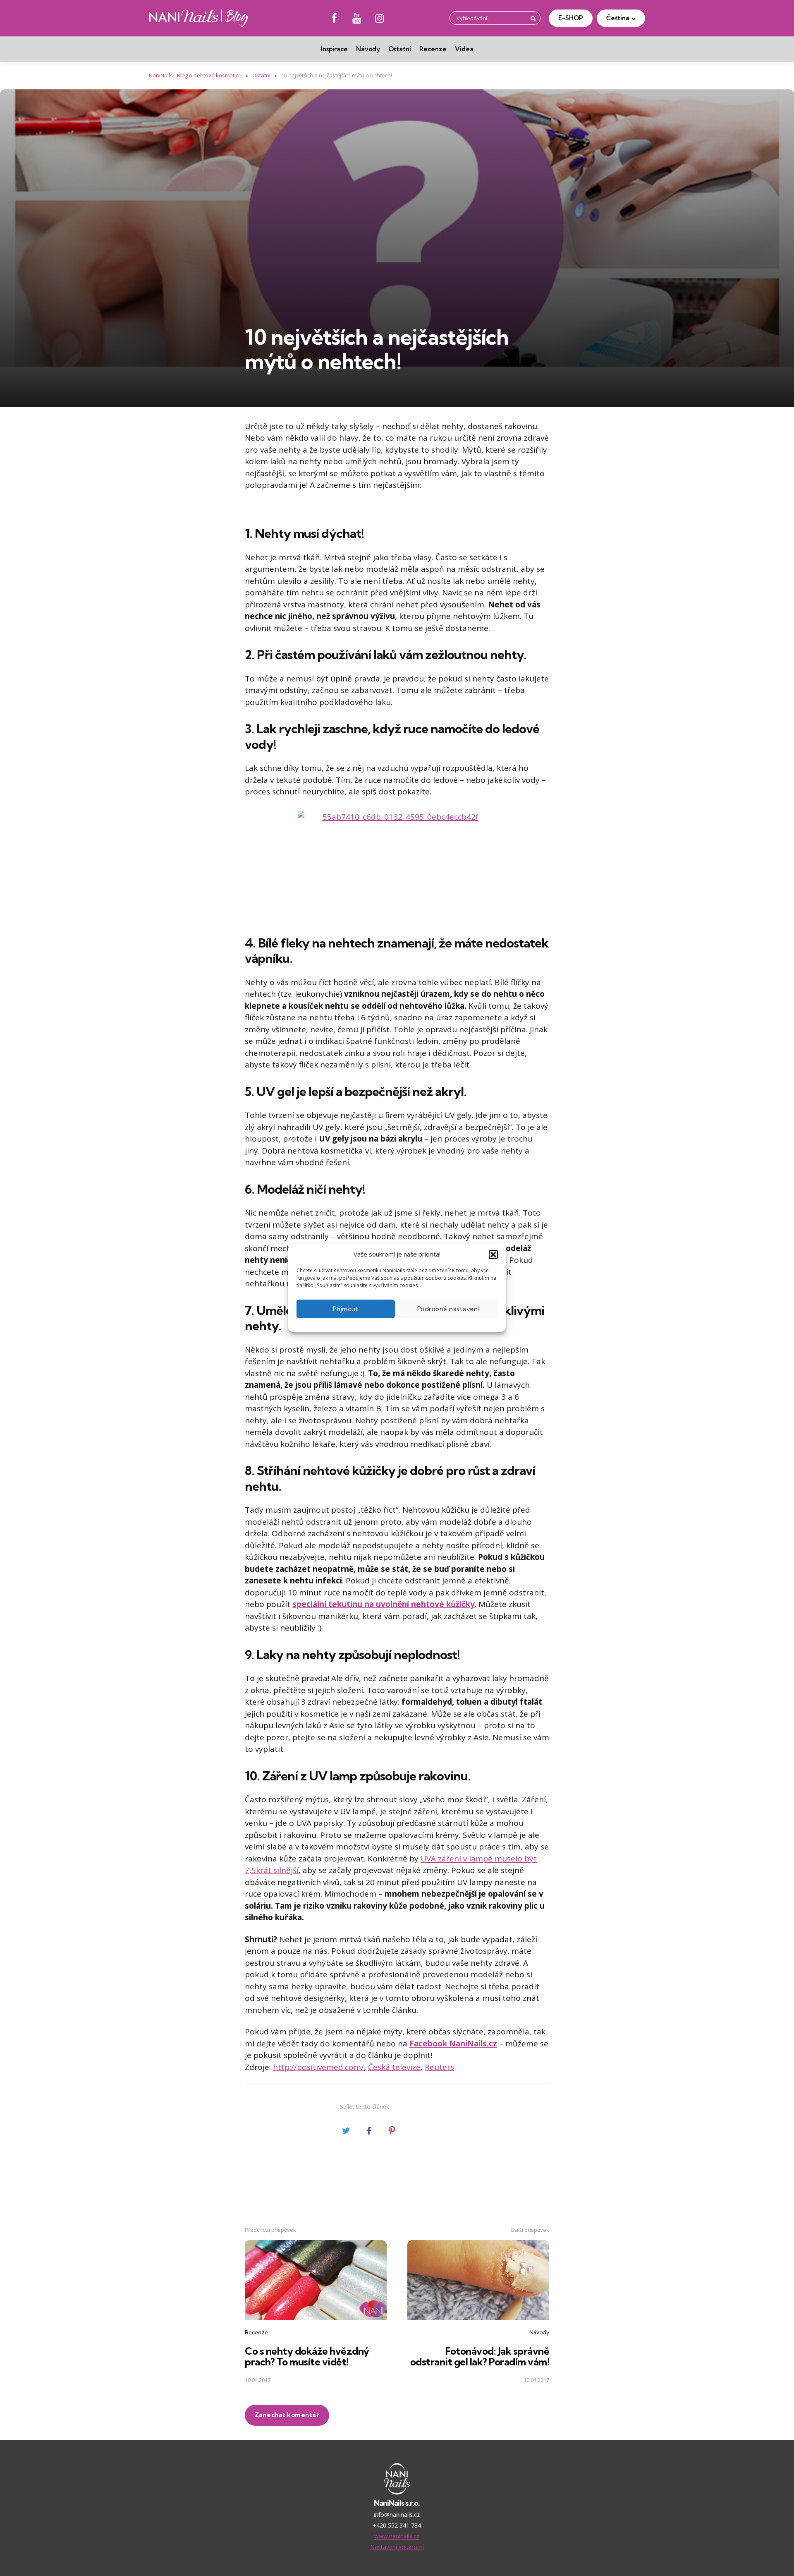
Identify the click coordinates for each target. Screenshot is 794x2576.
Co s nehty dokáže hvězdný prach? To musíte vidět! (307, 2356)
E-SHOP (571, 18)
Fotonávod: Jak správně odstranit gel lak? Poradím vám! (480, 2356)
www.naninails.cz (397, 2536)
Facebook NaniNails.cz (453, 2044)
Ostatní (400, 49)
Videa (464, 49)
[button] (493, 1254)
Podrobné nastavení (448, 1309)
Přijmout (346, 1309)
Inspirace (334, 49)
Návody (368, 49)
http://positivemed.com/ (318, 2067)
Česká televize (394, 2067)
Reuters (439, 2067)
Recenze (433, 49)
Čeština (618, 18)
